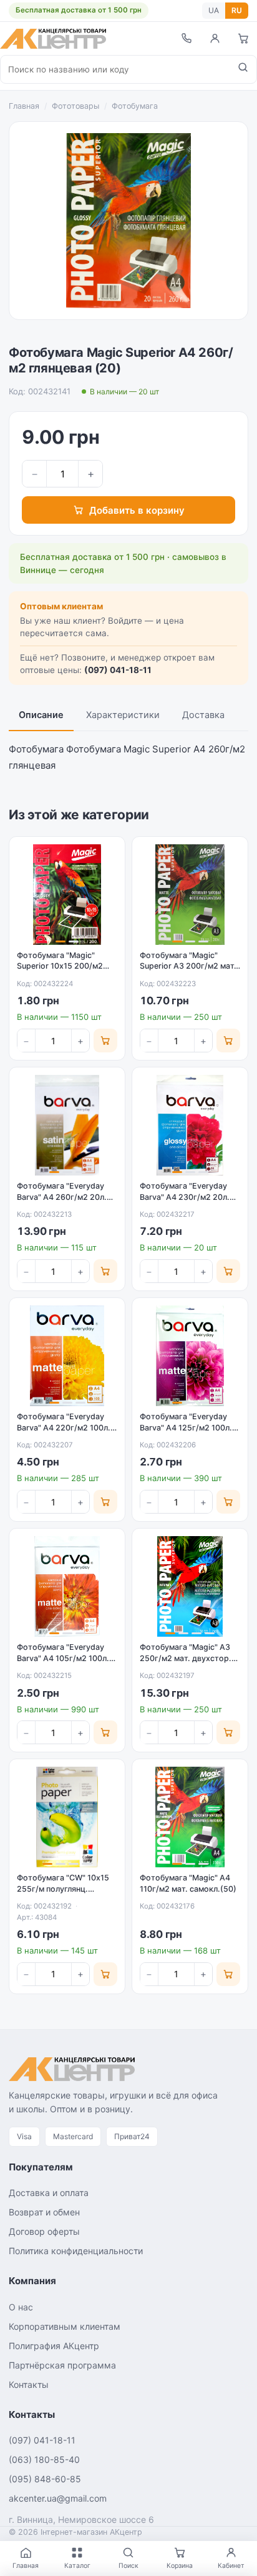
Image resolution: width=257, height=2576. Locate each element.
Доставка (203, 715)
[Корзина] (243, 38)
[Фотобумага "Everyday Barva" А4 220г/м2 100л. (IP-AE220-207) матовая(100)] (67, 1356)
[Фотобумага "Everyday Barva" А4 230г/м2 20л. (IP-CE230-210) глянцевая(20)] (190, 1125)
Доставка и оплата (49, 2193)
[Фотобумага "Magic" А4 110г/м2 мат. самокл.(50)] (190, 1817)
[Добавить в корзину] (105, 1041)
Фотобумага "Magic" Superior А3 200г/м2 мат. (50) (188, 966)
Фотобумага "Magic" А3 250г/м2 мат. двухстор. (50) (186, 1658)
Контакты (29, 2384)
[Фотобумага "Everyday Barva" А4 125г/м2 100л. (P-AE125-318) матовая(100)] (190, 1356)
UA (214, 10)
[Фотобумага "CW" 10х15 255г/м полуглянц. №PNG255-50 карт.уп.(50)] (67, 1817)
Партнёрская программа (62, 2365)
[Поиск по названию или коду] (243, 69)
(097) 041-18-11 (118, 670)
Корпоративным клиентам (65, 2326)
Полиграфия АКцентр (54, 2346)
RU (237, 10)
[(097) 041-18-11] (186, 38)
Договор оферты (44, 2231)
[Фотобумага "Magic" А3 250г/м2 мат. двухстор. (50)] (190, 1586)
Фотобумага (135, 106)
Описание (41, 715)
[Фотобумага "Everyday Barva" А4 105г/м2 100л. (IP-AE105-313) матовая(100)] (67, 1586)
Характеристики (123, 715)
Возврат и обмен (44, 2212)
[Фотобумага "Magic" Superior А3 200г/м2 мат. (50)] (190, 895)
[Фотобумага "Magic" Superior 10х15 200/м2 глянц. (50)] (67, 895)
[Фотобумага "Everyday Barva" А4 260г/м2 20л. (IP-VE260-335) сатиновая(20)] (67, 1125)
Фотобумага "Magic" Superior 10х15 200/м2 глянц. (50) (60, 966)
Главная (24, 106)
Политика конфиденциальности (76, 2251)
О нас (21, 2307)
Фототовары (75, 106)
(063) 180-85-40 (44, 2459)
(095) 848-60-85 (45, 2479)
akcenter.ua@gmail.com (58, 2498)
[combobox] (115, 69)
